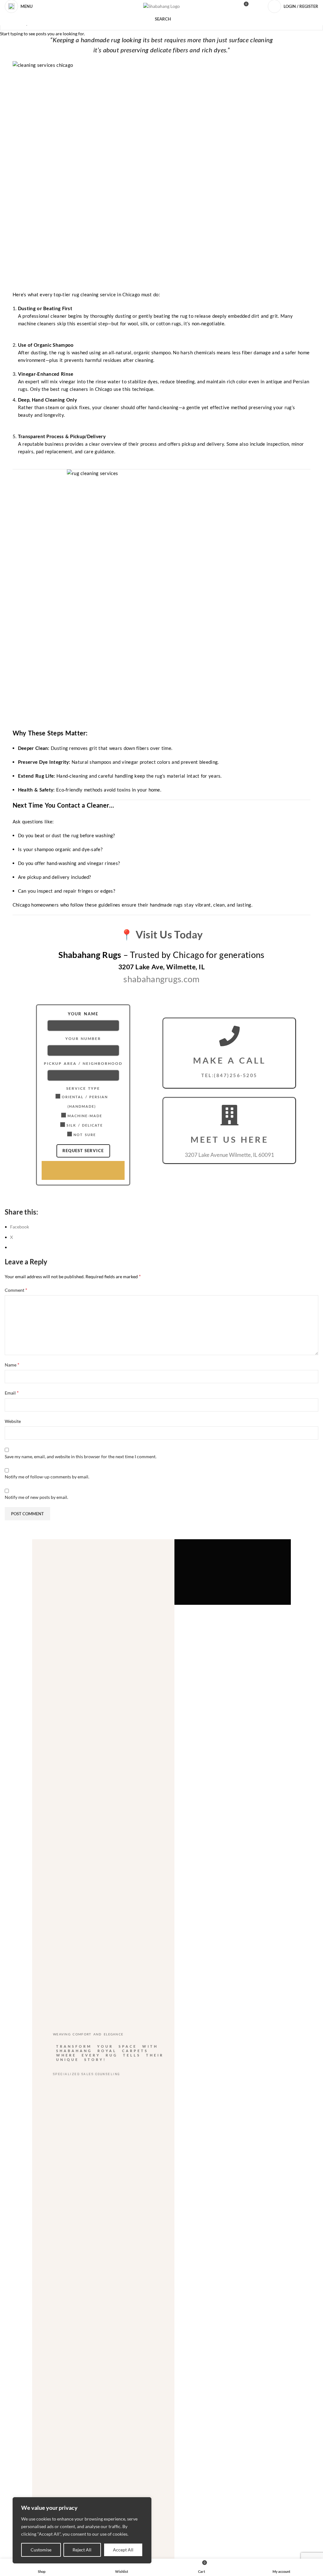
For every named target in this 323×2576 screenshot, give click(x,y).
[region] (82, 2530)
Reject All (82, 2550)
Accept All (123, 2550)
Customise (41, 2550)
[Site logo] (161, 6)
